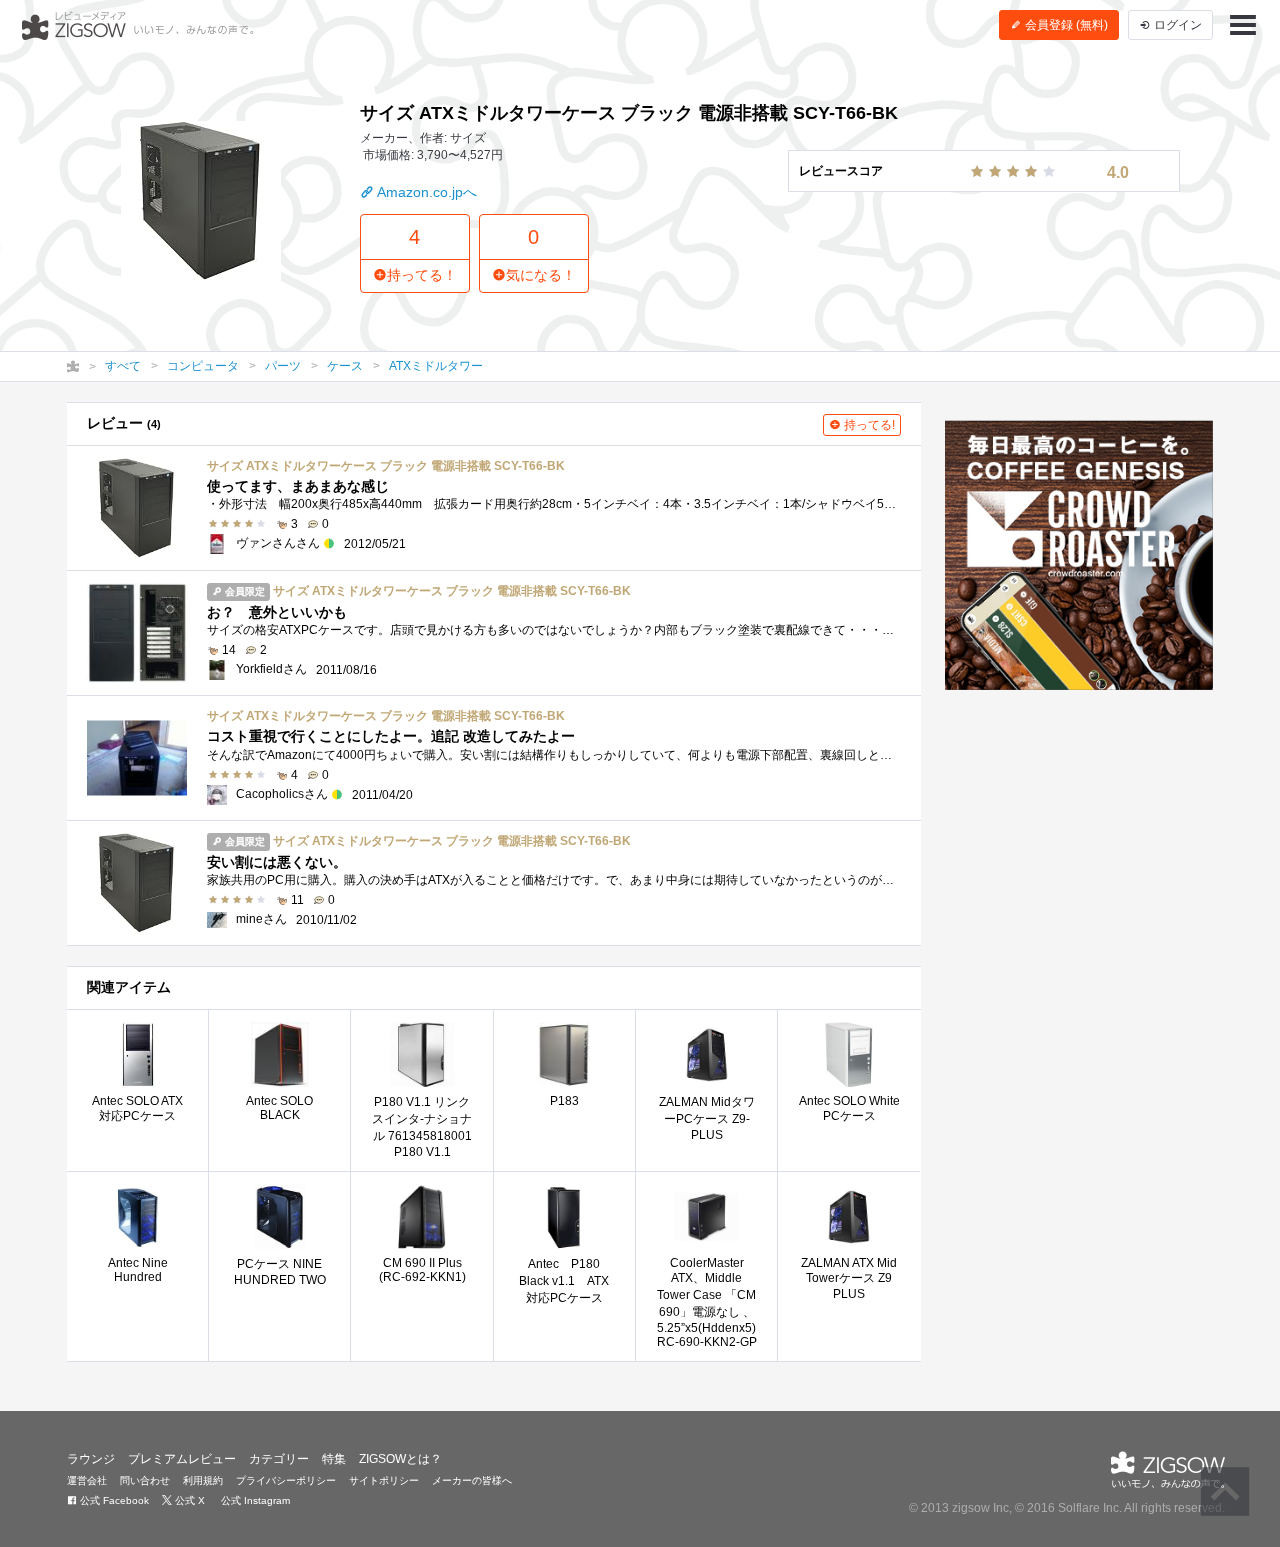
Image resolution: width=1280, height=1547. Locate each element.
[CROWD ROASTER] (1079, 555)
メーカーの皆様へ (472, 1480)
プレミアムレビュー (182, 1459)
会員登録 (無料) (1065, 25)
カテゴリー (279, 1459)
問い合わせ (145, 1480)
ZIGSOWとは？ (400, 1459)
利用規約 (203, 1480)
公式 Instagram (254, 1500)
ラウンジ (91, 1459)
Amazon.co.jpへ (425, 192)
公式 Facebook (113, 1500)
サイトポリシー (384, 1480)
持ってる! (868, 425)
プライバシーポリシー (286, 1480)
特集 (334, 1459)
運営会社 (87, 1480)
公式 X (188, 1500)
